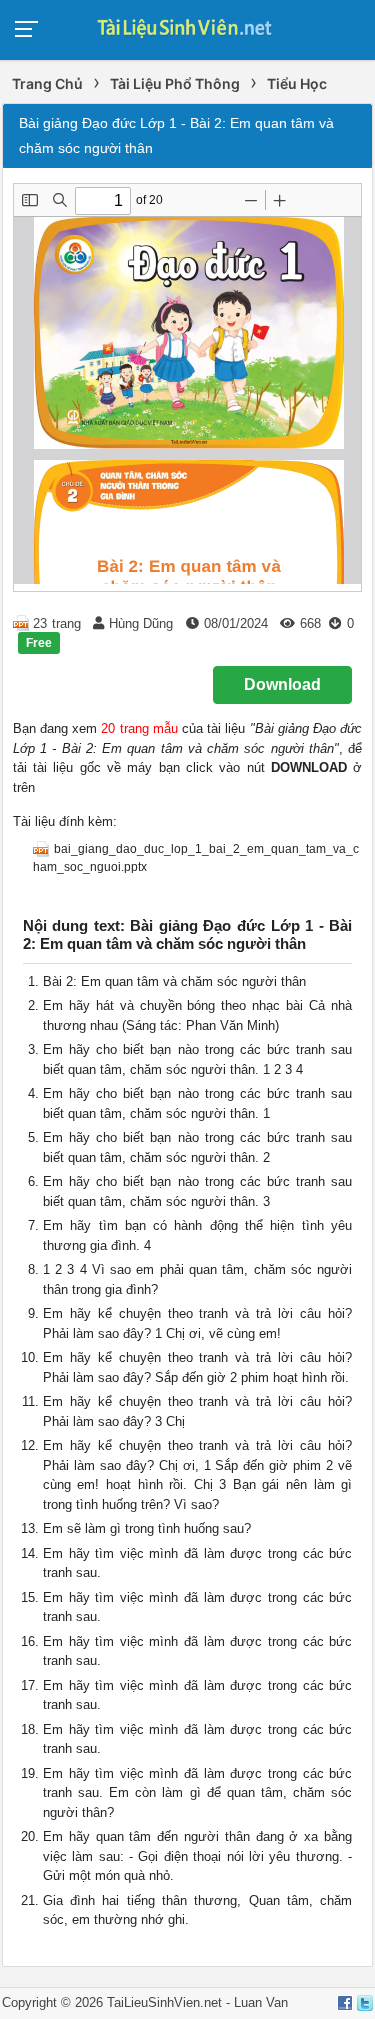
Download (282, 684)
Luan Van (261, 2002)
